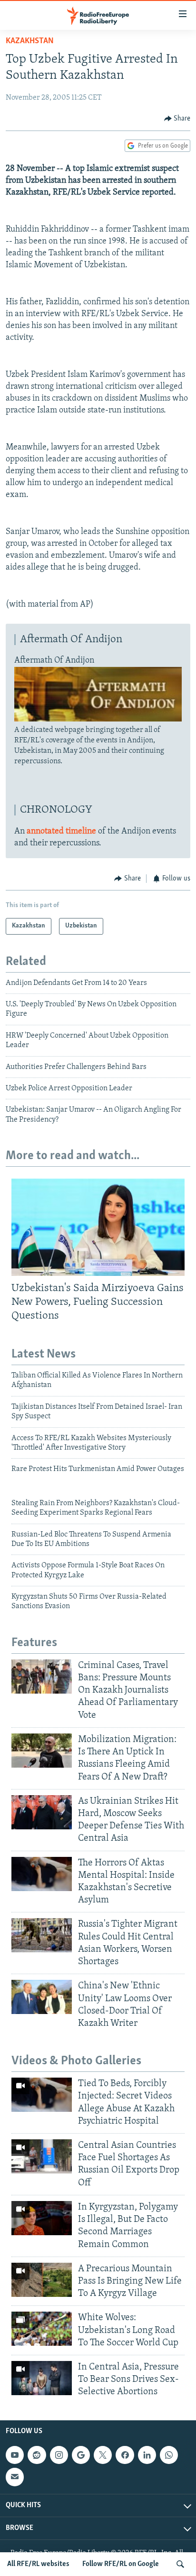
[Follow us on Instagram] (59, 2455)
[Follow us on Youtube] (15, 2455)
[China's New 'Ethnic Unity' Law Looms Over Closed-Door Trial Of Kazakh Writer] (42, 1997)
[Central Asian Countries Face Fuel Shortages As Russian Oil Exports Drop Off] (42, 2156)
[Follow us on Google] (81, 2455)
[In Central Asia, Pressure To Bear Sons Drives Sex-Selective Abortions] (42, 2378)
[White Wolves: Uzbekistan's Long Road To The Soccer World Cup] (42, 2329)
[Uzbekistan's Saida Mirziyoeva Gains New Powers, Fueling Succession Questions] (98, 1227)
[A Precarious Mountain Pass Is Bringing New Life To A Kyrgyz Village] (42, 2280)
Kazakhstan (30, 41)
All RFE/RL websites (38, 2564)
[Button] (177, 119)
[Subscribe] (15, 2477)
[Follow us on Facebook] (125, 2455)
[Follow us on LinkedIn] (147, 2455)
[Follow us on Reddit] (37, 2455)
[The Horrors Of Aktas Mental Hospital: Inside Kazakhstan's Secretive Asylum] (42, 1874)
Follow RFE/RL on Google (121, 2564)
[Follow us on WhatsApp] (169, 2455)
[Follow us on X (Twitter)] (103, 2455)
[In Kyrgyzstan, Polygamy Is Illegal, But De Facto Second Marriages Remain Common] (42, 2218)
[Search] (180, 2564)
